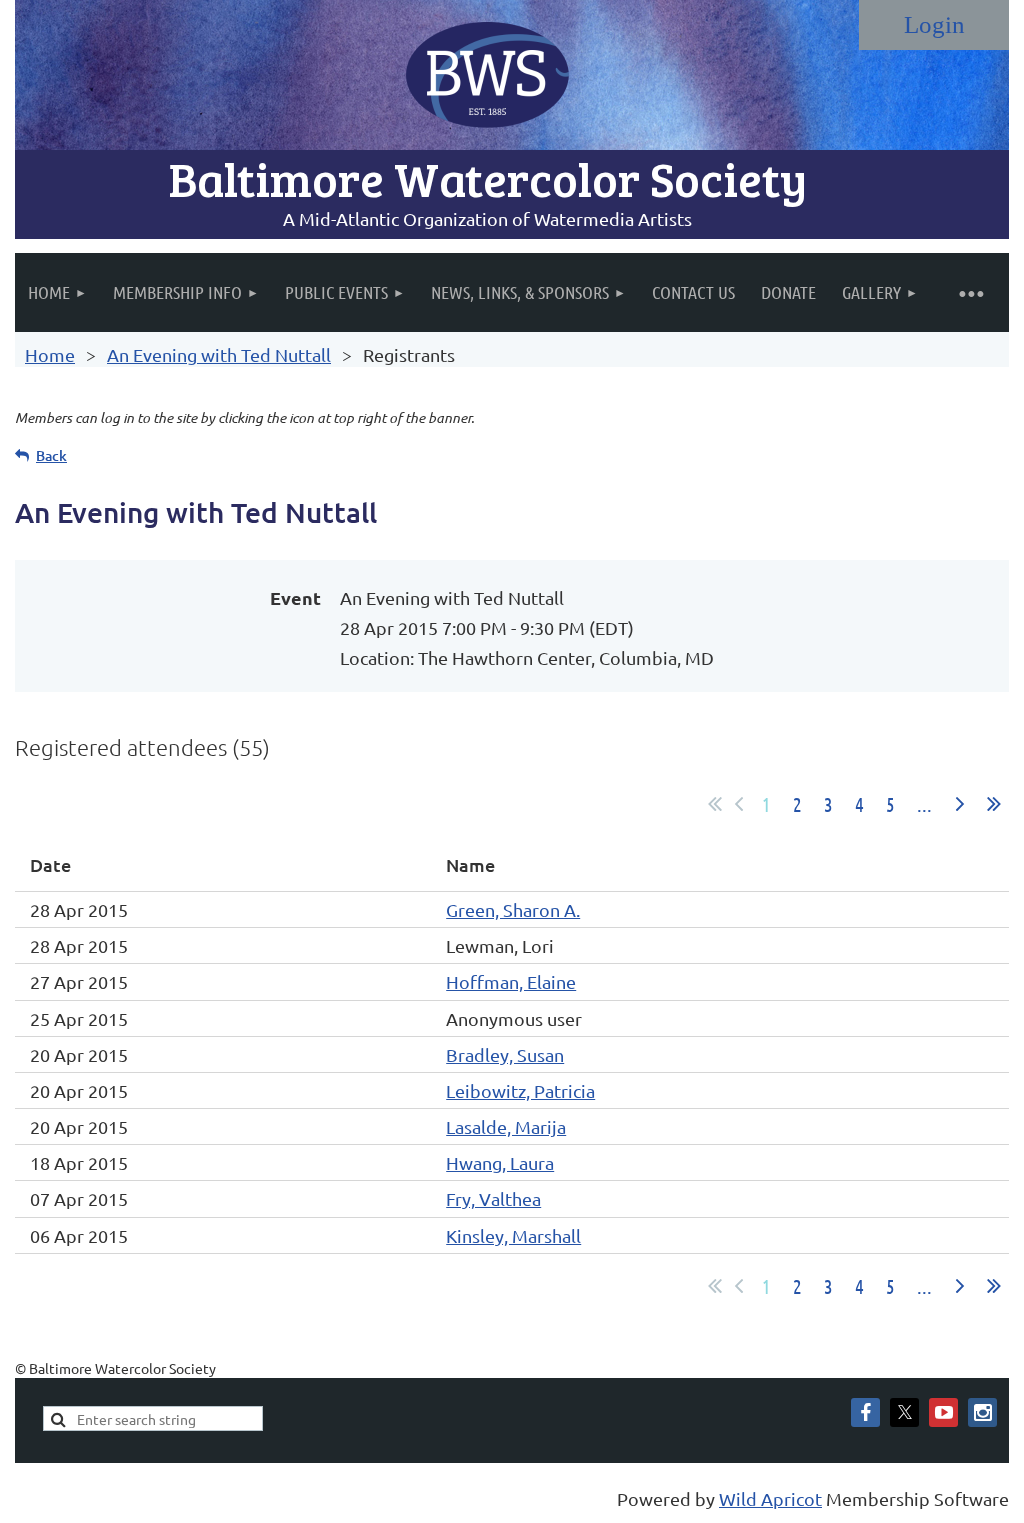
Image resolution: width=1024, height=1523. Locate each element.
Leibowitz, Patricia (520, 1090)
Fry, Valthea (493, 1198)
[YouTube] (943, 1412)
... (924, 804)
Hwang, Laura (500, 1162)
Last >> (994, 804)
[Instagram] (982, 1412)
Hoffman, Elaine (511, 981)
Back (51, 455)
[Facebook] (865, 1412)
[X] (904, 1412)
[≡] (970, 292)
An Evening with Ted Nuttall (219, 354)
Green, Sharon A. (513, 909)
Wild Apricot (770, 1498)
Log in (934, 25)
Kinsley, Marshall (513, 1235)
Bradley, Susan (505, 1054)
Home (50, 354)
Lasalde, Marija (506, 1126)
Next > (960, 804)
